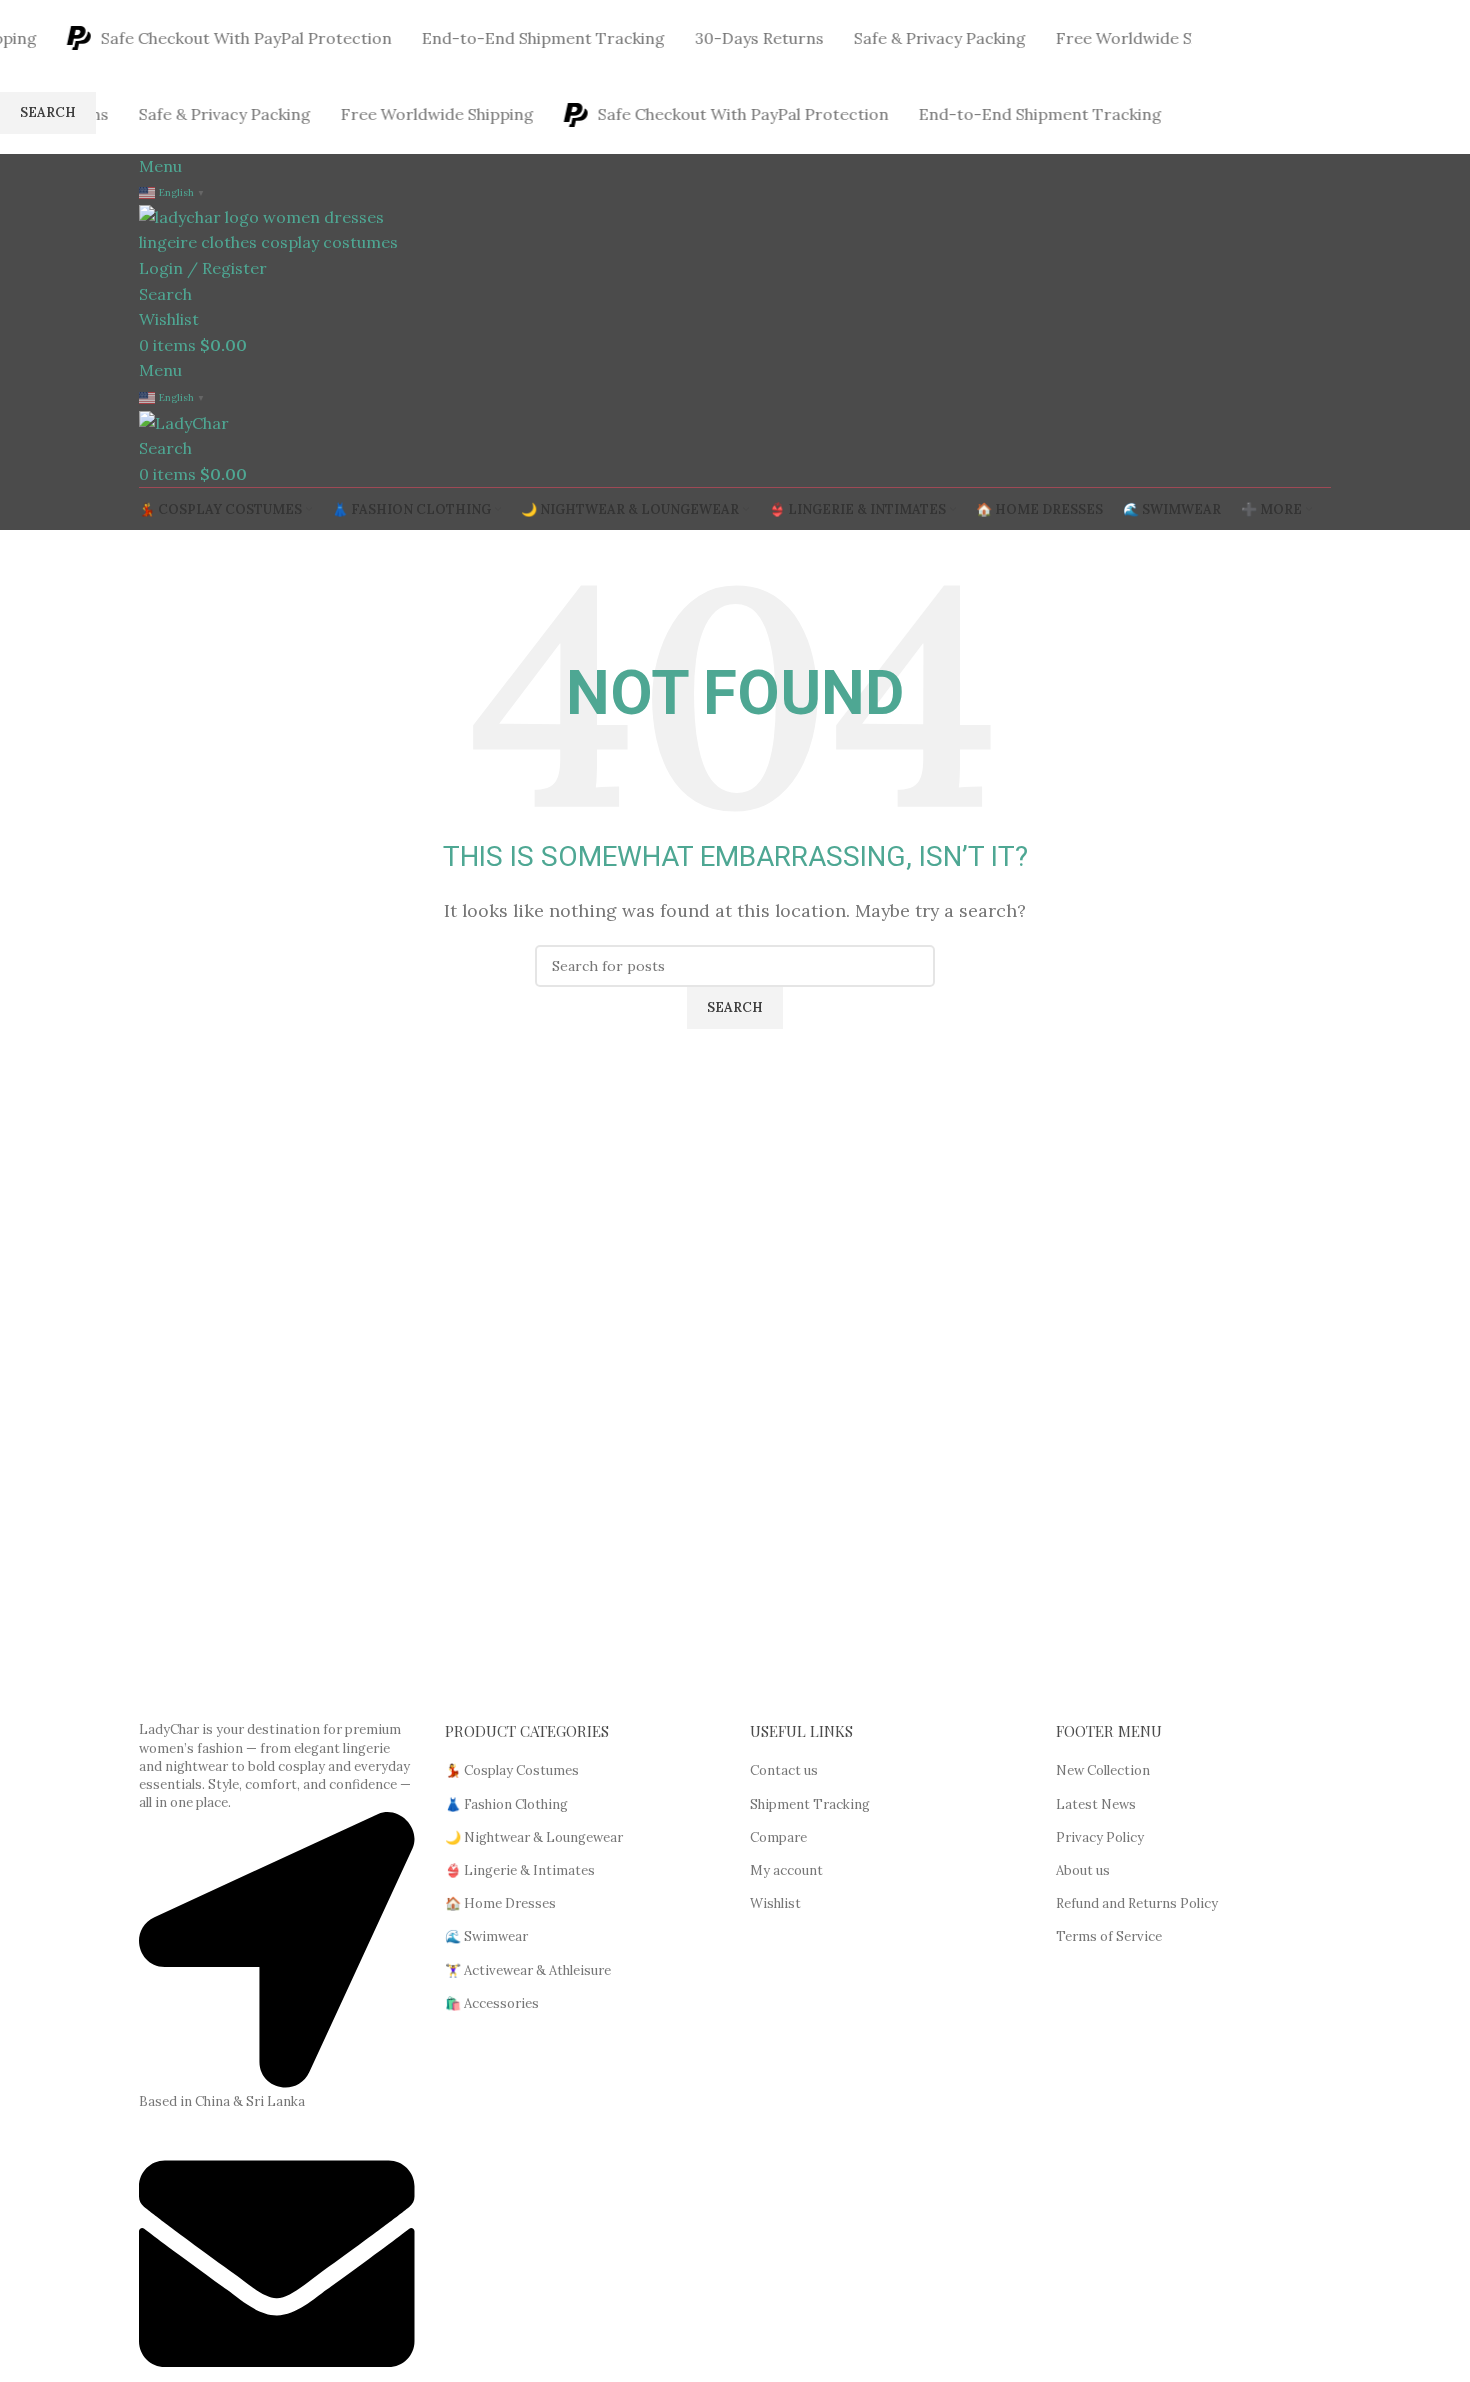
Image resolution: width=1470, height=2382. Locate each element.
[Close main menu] (25, 25)
